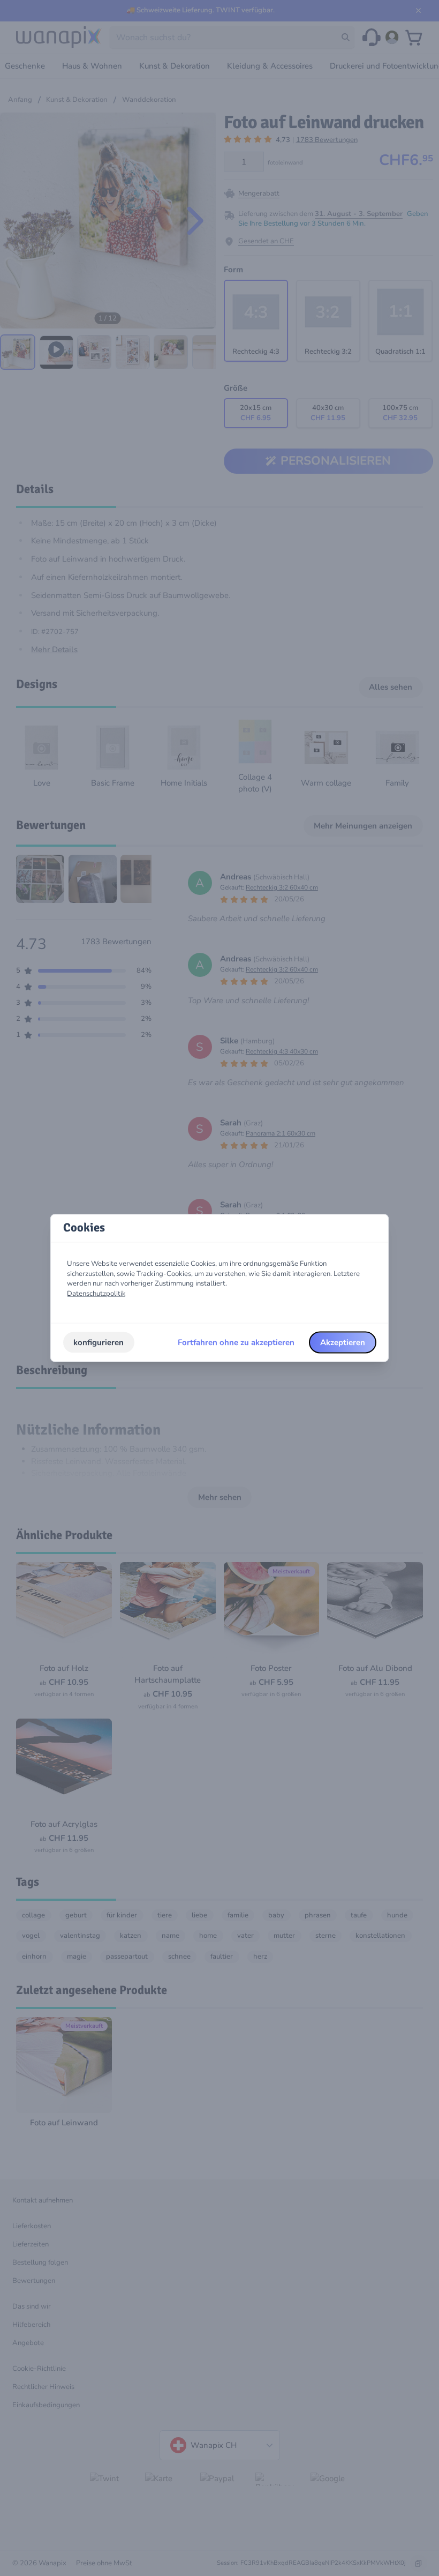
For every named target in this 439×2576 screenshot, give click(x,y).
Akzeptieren (343, 1342)
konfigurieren (99, 1342)
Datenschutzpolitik (96, 1294)
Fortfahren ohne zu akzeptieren (236, 1342)
